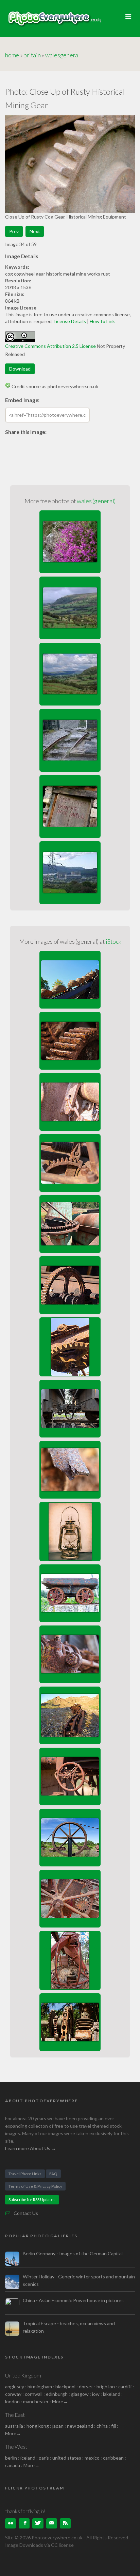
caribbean (113, 2458)
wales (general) (96, 501)
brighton (106, 2386)
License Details (70, 321)
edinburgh (57, 2394)
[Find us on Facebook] (24, 2523)
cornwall (34, 2394)
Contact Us (26, 2213)
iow (96, 2394)
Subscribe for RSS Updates (32, 2199)
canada (13, 2465)
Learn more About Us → (31, 2148)
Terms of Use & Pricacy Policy (35, 2186)
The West (16, 2447)
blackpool (65, 2386)
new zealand (80, 2426)
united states (67, 2458)
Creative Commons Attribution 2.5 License (50, 346)
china (102, 2426)
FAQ (53, 2174)
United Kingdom (23, 2375)
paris (44, 2458)
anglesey (15, 2386)
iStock (113, 941)
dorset (86, 2386)
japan (58, 2426)
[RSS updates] (52, 2523)
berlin (11, 2458)
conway (13, 2394)
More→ (60, 2401)
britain (32, 55)
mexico (92, 2458)
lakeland (112, 2394)
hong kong (38, 2426)
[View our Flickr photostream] (11, 2523)
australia (14, 2426)
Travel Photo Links (25, 2174)
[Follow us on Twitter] (38, 2523)
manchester (36, 2401)
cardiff (125, 2386)
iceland (28, 2458)
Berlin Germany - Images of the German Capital (73, 2253)
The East (15, 2415)
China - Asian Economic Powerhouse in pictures (73, 2300)
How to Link (102, 321)
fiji (113, 2426)
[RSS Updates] (65, 2523)
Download (20, 369)
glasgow (80, 2394)
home (12, 55)
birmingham (40, 2386)
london (13, 2401)
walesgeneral (63, 55)
